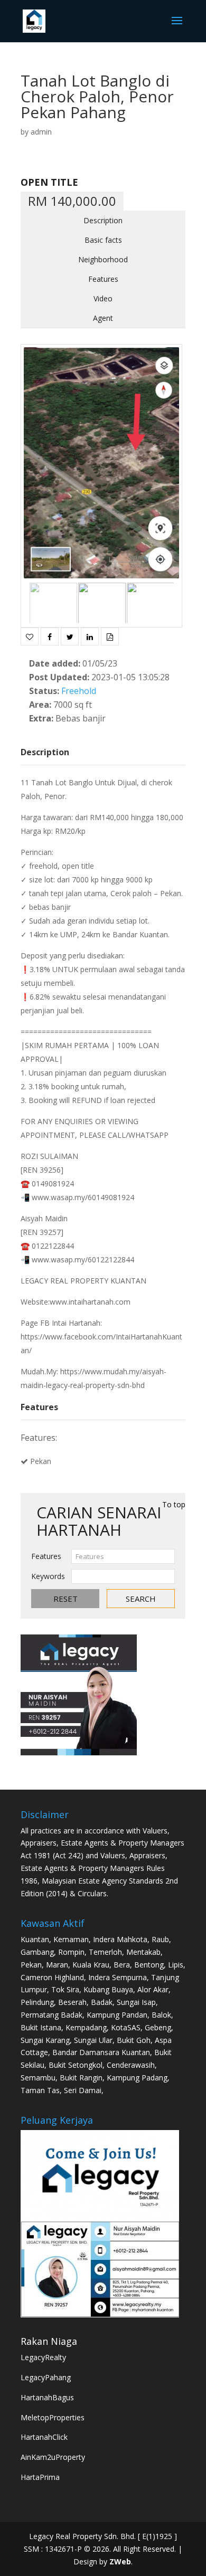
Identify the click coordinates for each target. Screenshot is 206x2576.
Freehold (79, 691)
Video (103, 298)
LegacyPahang (46, 2377)
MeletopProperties (53, 2417)
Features (103, 279)
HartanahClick (44, 2437)
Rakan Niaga (49, 2341)
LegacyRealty (43, 2357)
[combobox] (123, 1556)
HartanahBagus (47, 2397)
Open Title (49, 182)
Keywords (48, 1576)
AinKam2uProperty (53, 2457)
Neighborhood (103, 259)
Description (103, 220)
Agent (103, 318)
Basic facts (103, 240)
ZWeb (120, 2561)
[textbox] (123, 1556)
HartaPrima (40, 2477)
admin (41, 132)
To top (174, 1504)
